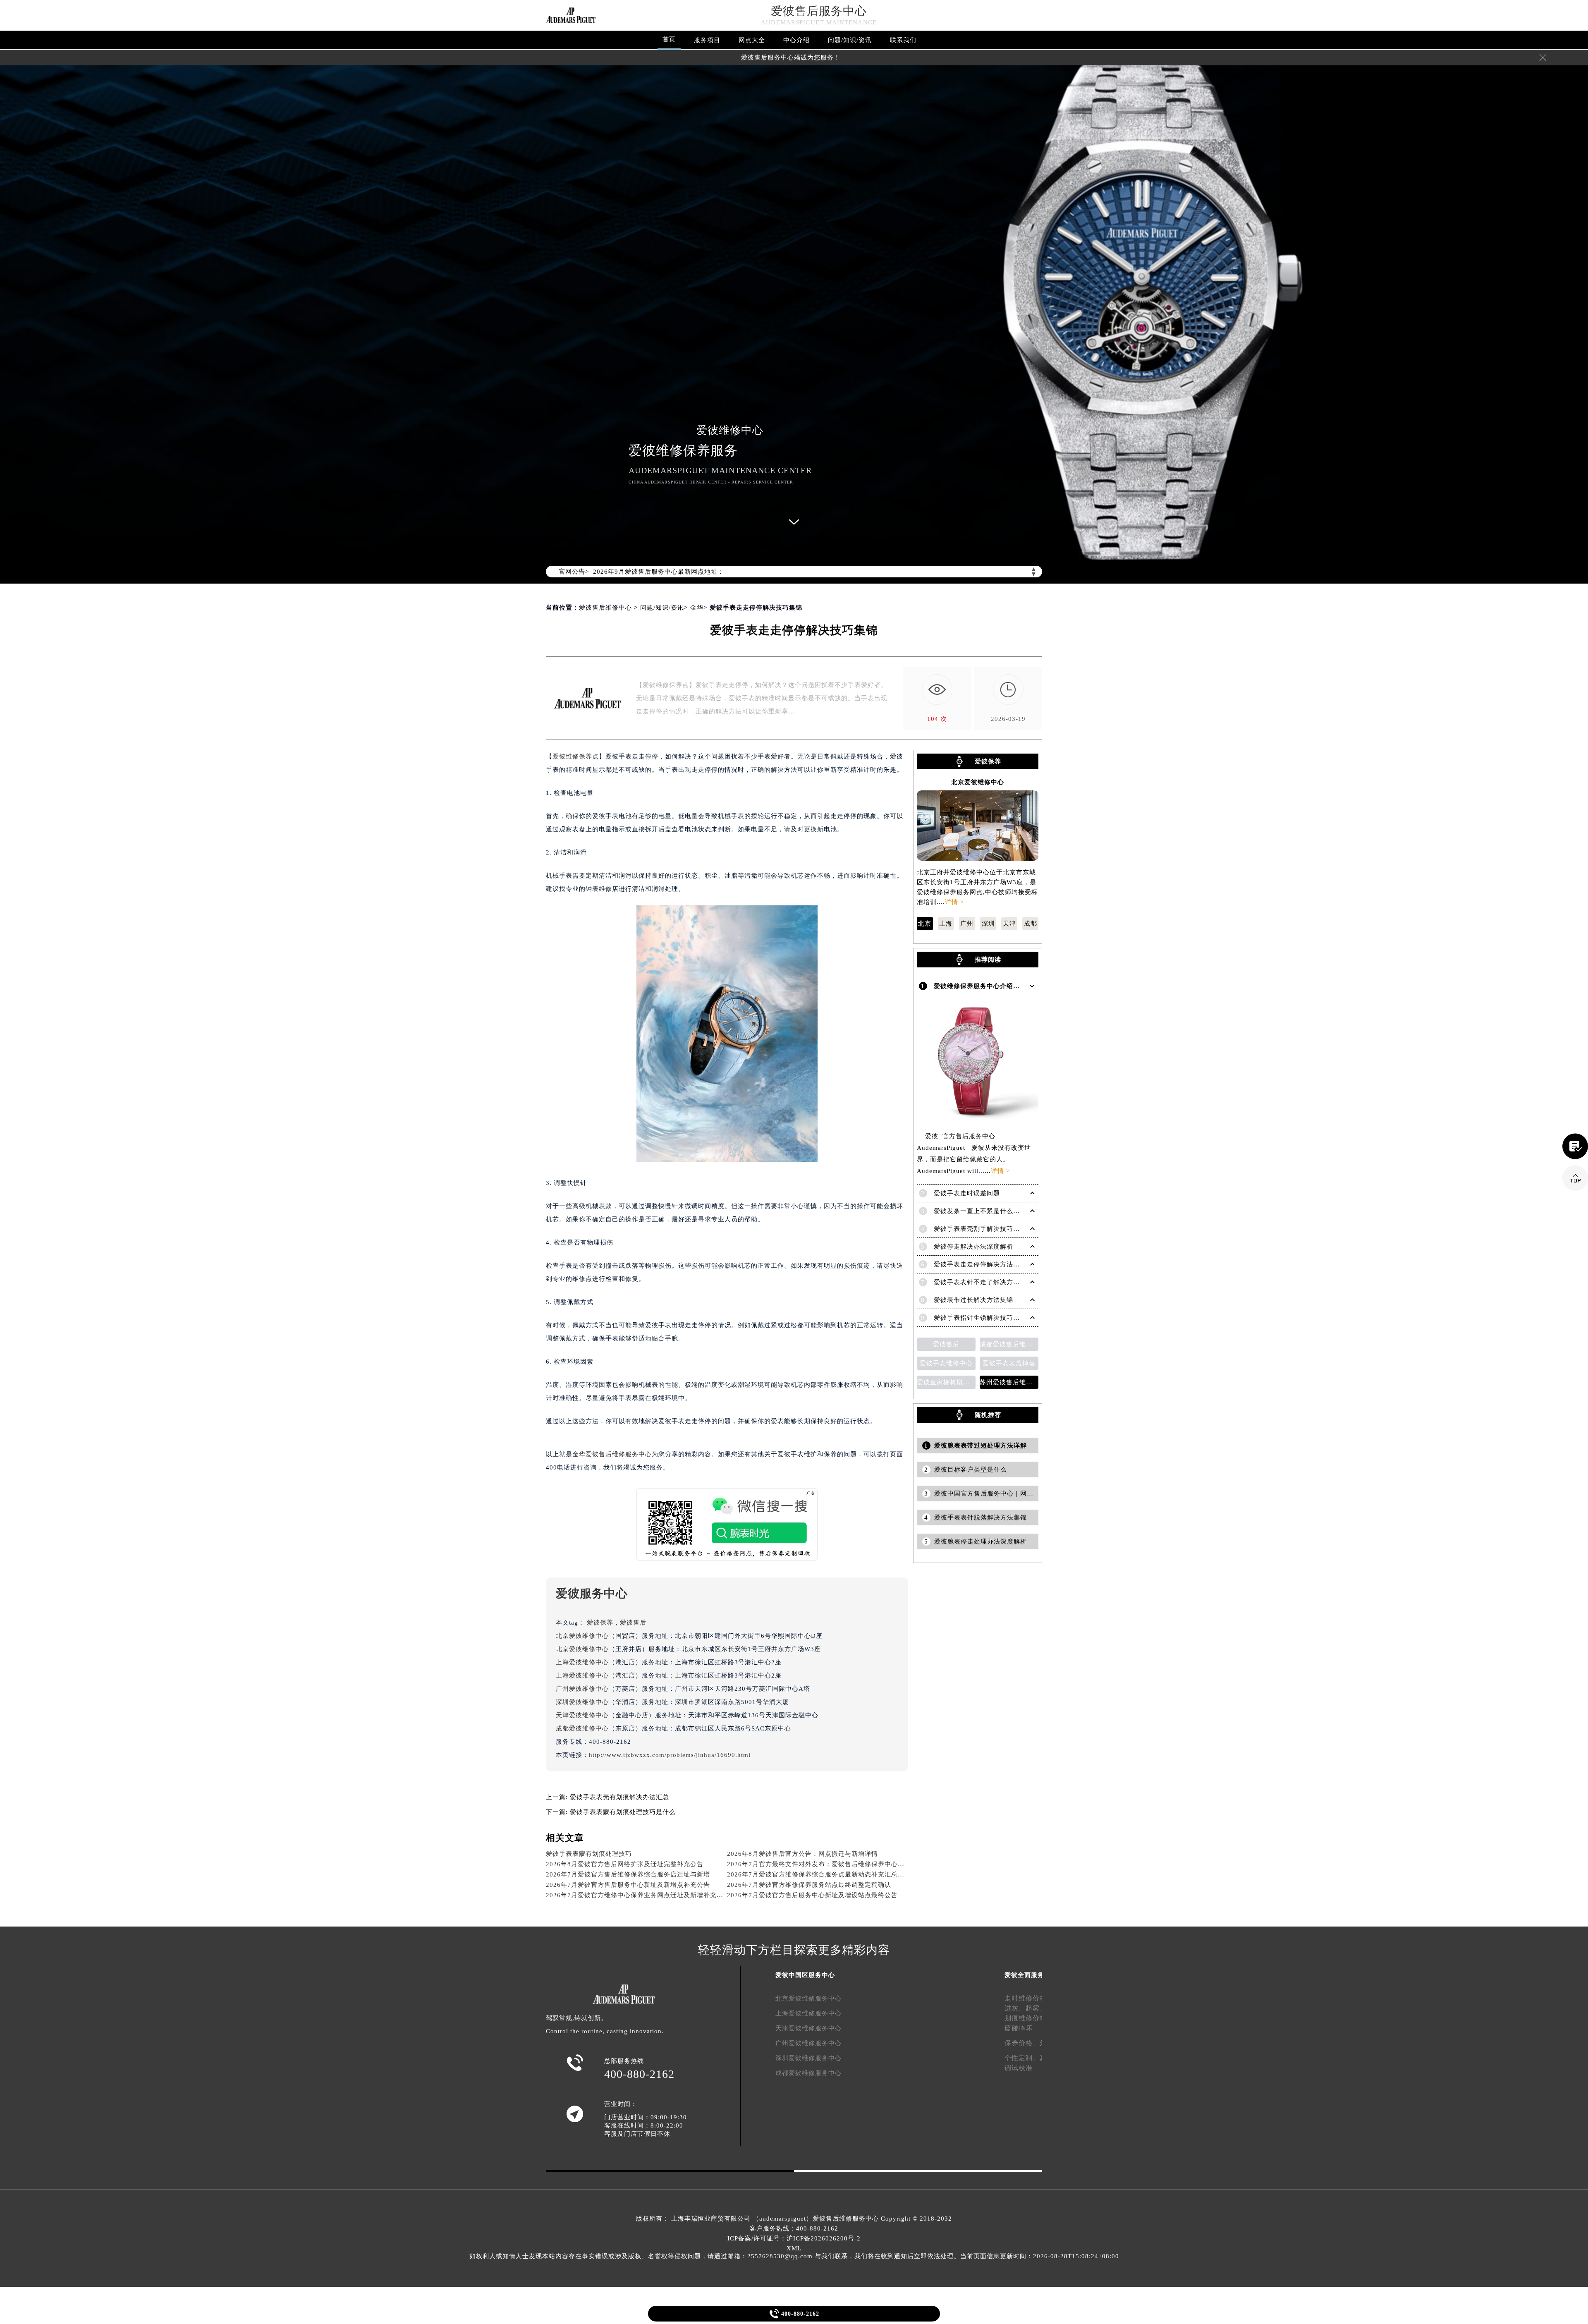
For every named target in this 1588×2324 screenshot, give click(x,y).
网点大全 (752, 40)
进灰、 (1015, 2008)
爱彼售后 (633, 1623)
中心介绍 (796, 40)
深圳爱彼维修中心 (582, 1702)
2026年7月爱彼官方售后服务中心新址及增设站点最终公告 (812, 1895)
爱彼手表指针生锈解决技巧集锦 (980, 1318)
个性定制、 (1022, 2058)
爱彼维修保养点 (576, 756)
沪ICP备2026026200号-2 (824, 2238)
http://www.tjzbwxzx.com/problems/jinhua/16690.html (670, 1755)
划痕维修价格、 (1029, 2018)
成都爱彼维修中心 (582, 1728)
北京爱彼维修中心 (582, 1636)
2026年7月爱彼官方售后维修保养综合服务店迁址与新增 (628, 1874)
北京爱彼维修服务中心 (808, 1998)
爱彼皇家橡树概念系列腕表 (946, 1382)
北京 (925, 924)
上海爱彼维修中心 (582, 1662)
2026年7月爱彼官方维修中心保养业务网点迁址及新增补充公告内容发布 (651, 1895)
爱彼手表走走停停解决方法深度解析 (987, 1264)
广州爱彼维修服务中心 (808, 2043)
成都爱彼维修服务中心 (808, 2073)
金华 (697, 608)
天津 (1009, 924)
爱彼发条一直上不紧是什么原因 (980, 1211)
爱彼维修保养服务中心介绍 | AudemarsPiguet (1002, 986)
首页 (669, 39)
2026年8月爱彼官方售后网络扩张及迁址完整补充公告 (625, 1864)
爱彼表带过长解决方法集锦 (973, 1300)
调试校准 (1019, 2068)
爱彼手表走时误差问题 (967, 1193)
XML (794, 2248)
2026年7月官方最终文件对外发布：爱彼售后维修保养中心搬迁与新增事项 (836, 1864)
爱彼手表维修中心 (946, 1363)
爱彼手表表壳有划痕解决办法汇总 (619, 1797)
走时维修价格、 (1029, 1998)
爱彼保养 (600, 1623)
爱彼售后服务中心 (819, 11)
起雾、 (1036, 2008)
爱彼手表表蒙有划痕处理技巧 (589, 1854)
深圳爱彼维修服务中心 (808, 2058)
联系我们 (903, 40)
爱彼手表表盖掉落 (1009, 1363)
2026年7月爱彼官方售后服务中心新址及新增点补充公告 (628, 1885)
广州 (967, 924)
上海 (946, 924)
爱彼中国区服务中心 (805, 1975)
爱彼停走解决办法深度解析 (973, 1247)
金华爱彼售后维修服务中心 (612, 1454)
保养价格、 (1022, 2043)
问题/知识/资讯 (850, 40)
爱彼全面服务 (1024, 1975)
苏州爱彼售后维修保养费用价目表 (1009, 1382)
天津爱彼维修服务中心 (808, 2028)
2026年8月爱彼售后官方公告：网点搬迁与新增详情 (802, 1854)
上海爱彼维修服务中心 (808, 2013)
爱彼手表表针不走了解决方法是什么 (987, 1282)
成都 (1031, 924)
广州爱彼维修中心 (582, 1689)
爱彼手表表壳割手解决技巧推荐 (980, 1229)
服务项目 (707, 40)
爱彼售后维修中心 (605, 608)
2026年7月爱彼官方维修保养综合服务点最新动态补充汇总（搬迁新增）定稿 (839, 1874)
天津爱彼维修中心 (582, 1715)
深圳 (988, 924)
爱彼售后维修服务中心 (846, 2219)
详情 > (954, 902)
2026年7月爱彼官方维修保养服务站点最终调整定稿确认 (809, 1885)
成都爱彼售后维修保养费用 (1009, 1344)
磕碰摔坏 (1019, 2028)
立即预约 (794, 1175)
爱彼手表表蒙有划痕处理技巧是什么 (623, 1812)
